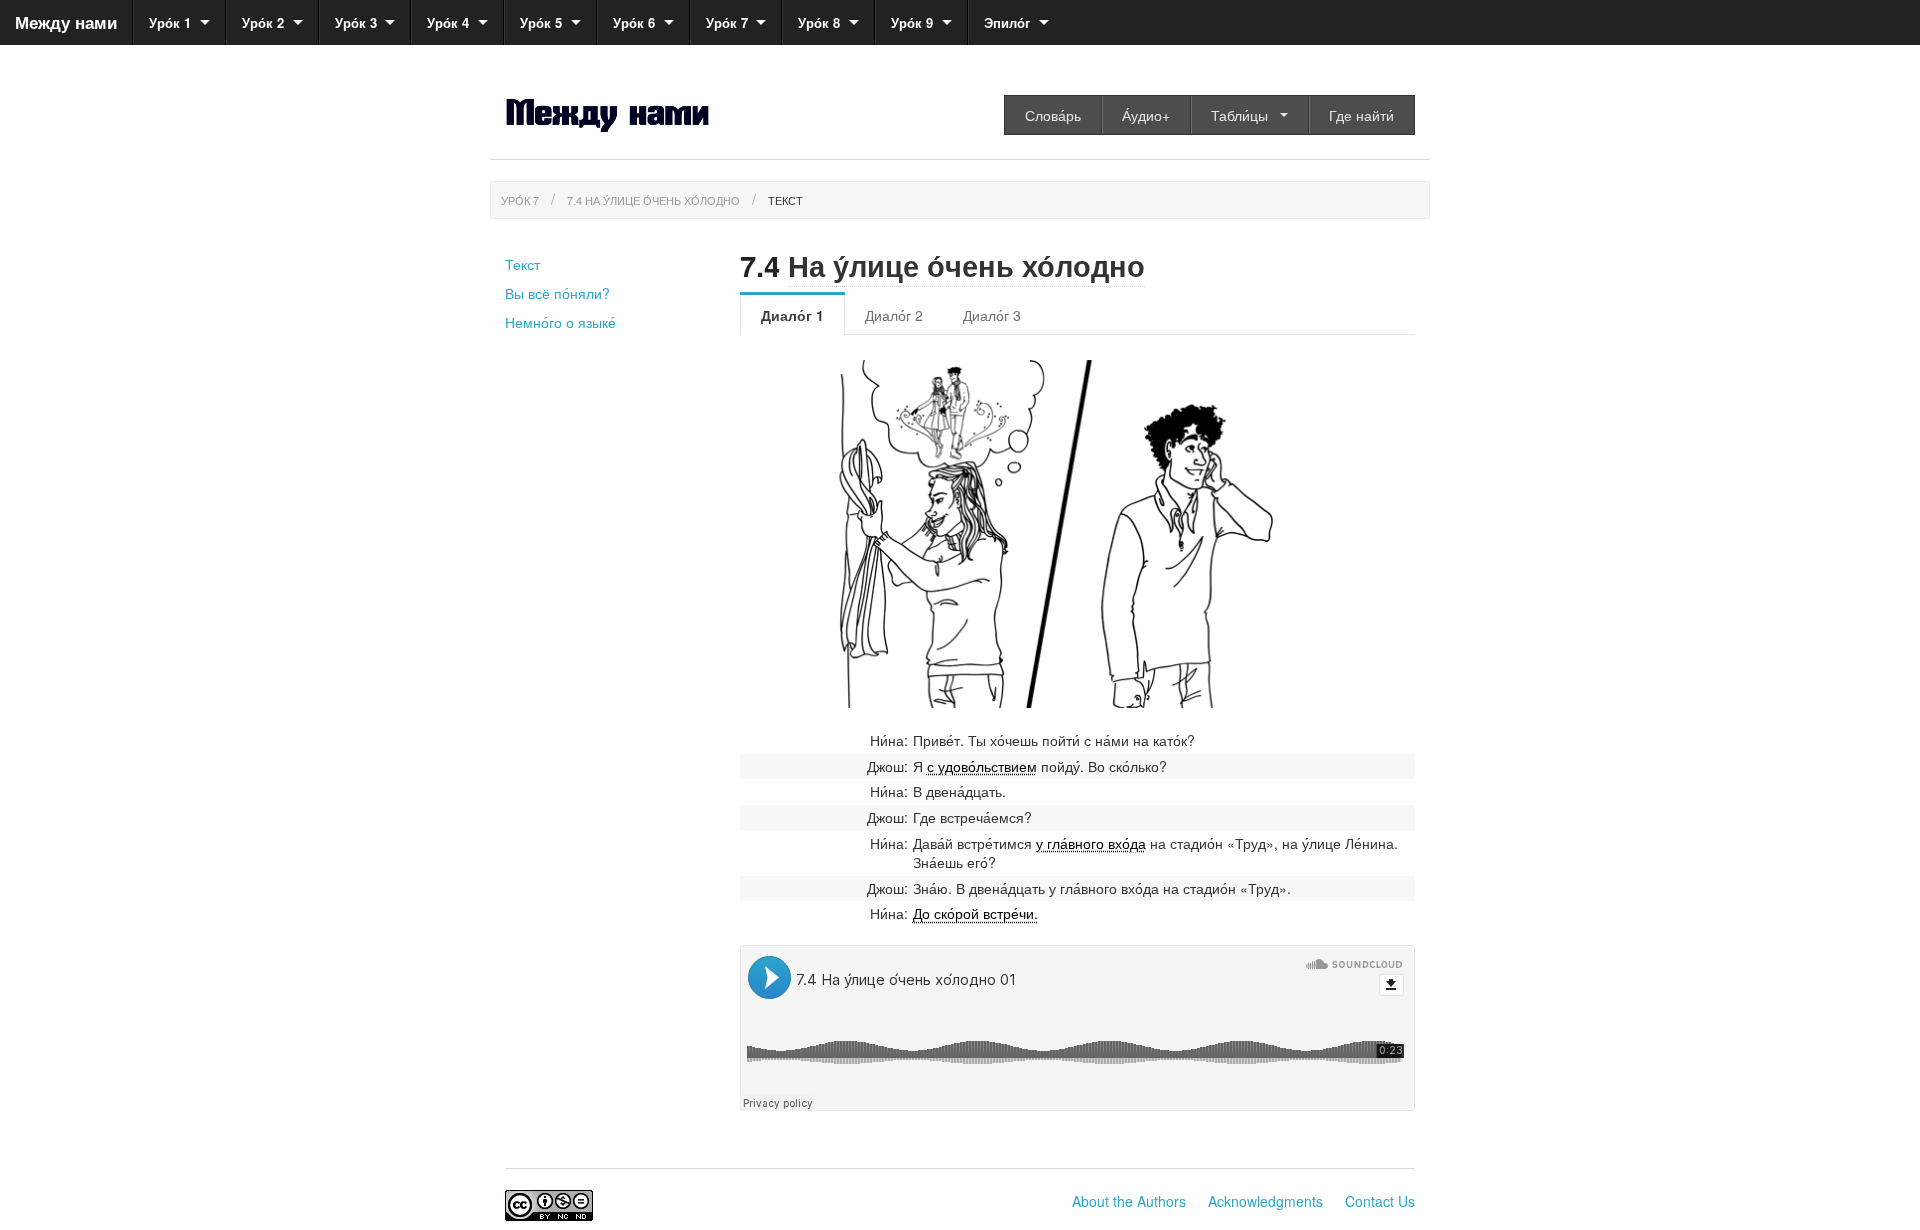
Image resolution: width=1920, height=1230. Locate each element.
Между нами (66, 22)
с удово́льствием (982, 766)
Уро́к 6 (634, 22)
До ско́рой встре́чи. (975, 913)
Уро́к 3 (356, 22)
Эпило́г (1007, 22)
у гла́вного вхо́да (1091, 843)
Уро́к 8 (819, 22)
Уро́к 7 (727, 22)
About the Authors (1129, 1201)
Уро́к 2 (263, 22)
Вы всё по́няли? (557, 293)
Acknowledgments (1265, 1201)
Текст (785, 200)
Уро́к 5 (541, 22)
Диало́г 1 (792, 315)
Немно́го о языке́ (560, 322)
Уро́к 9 (912, 22)
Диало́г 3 (992, 315)
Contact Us (1380, 1201)
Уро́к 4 (448, 22)
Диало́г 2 (894, 315)
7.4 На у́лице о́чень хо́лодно (653, 200)
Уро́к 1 (170, 22)
